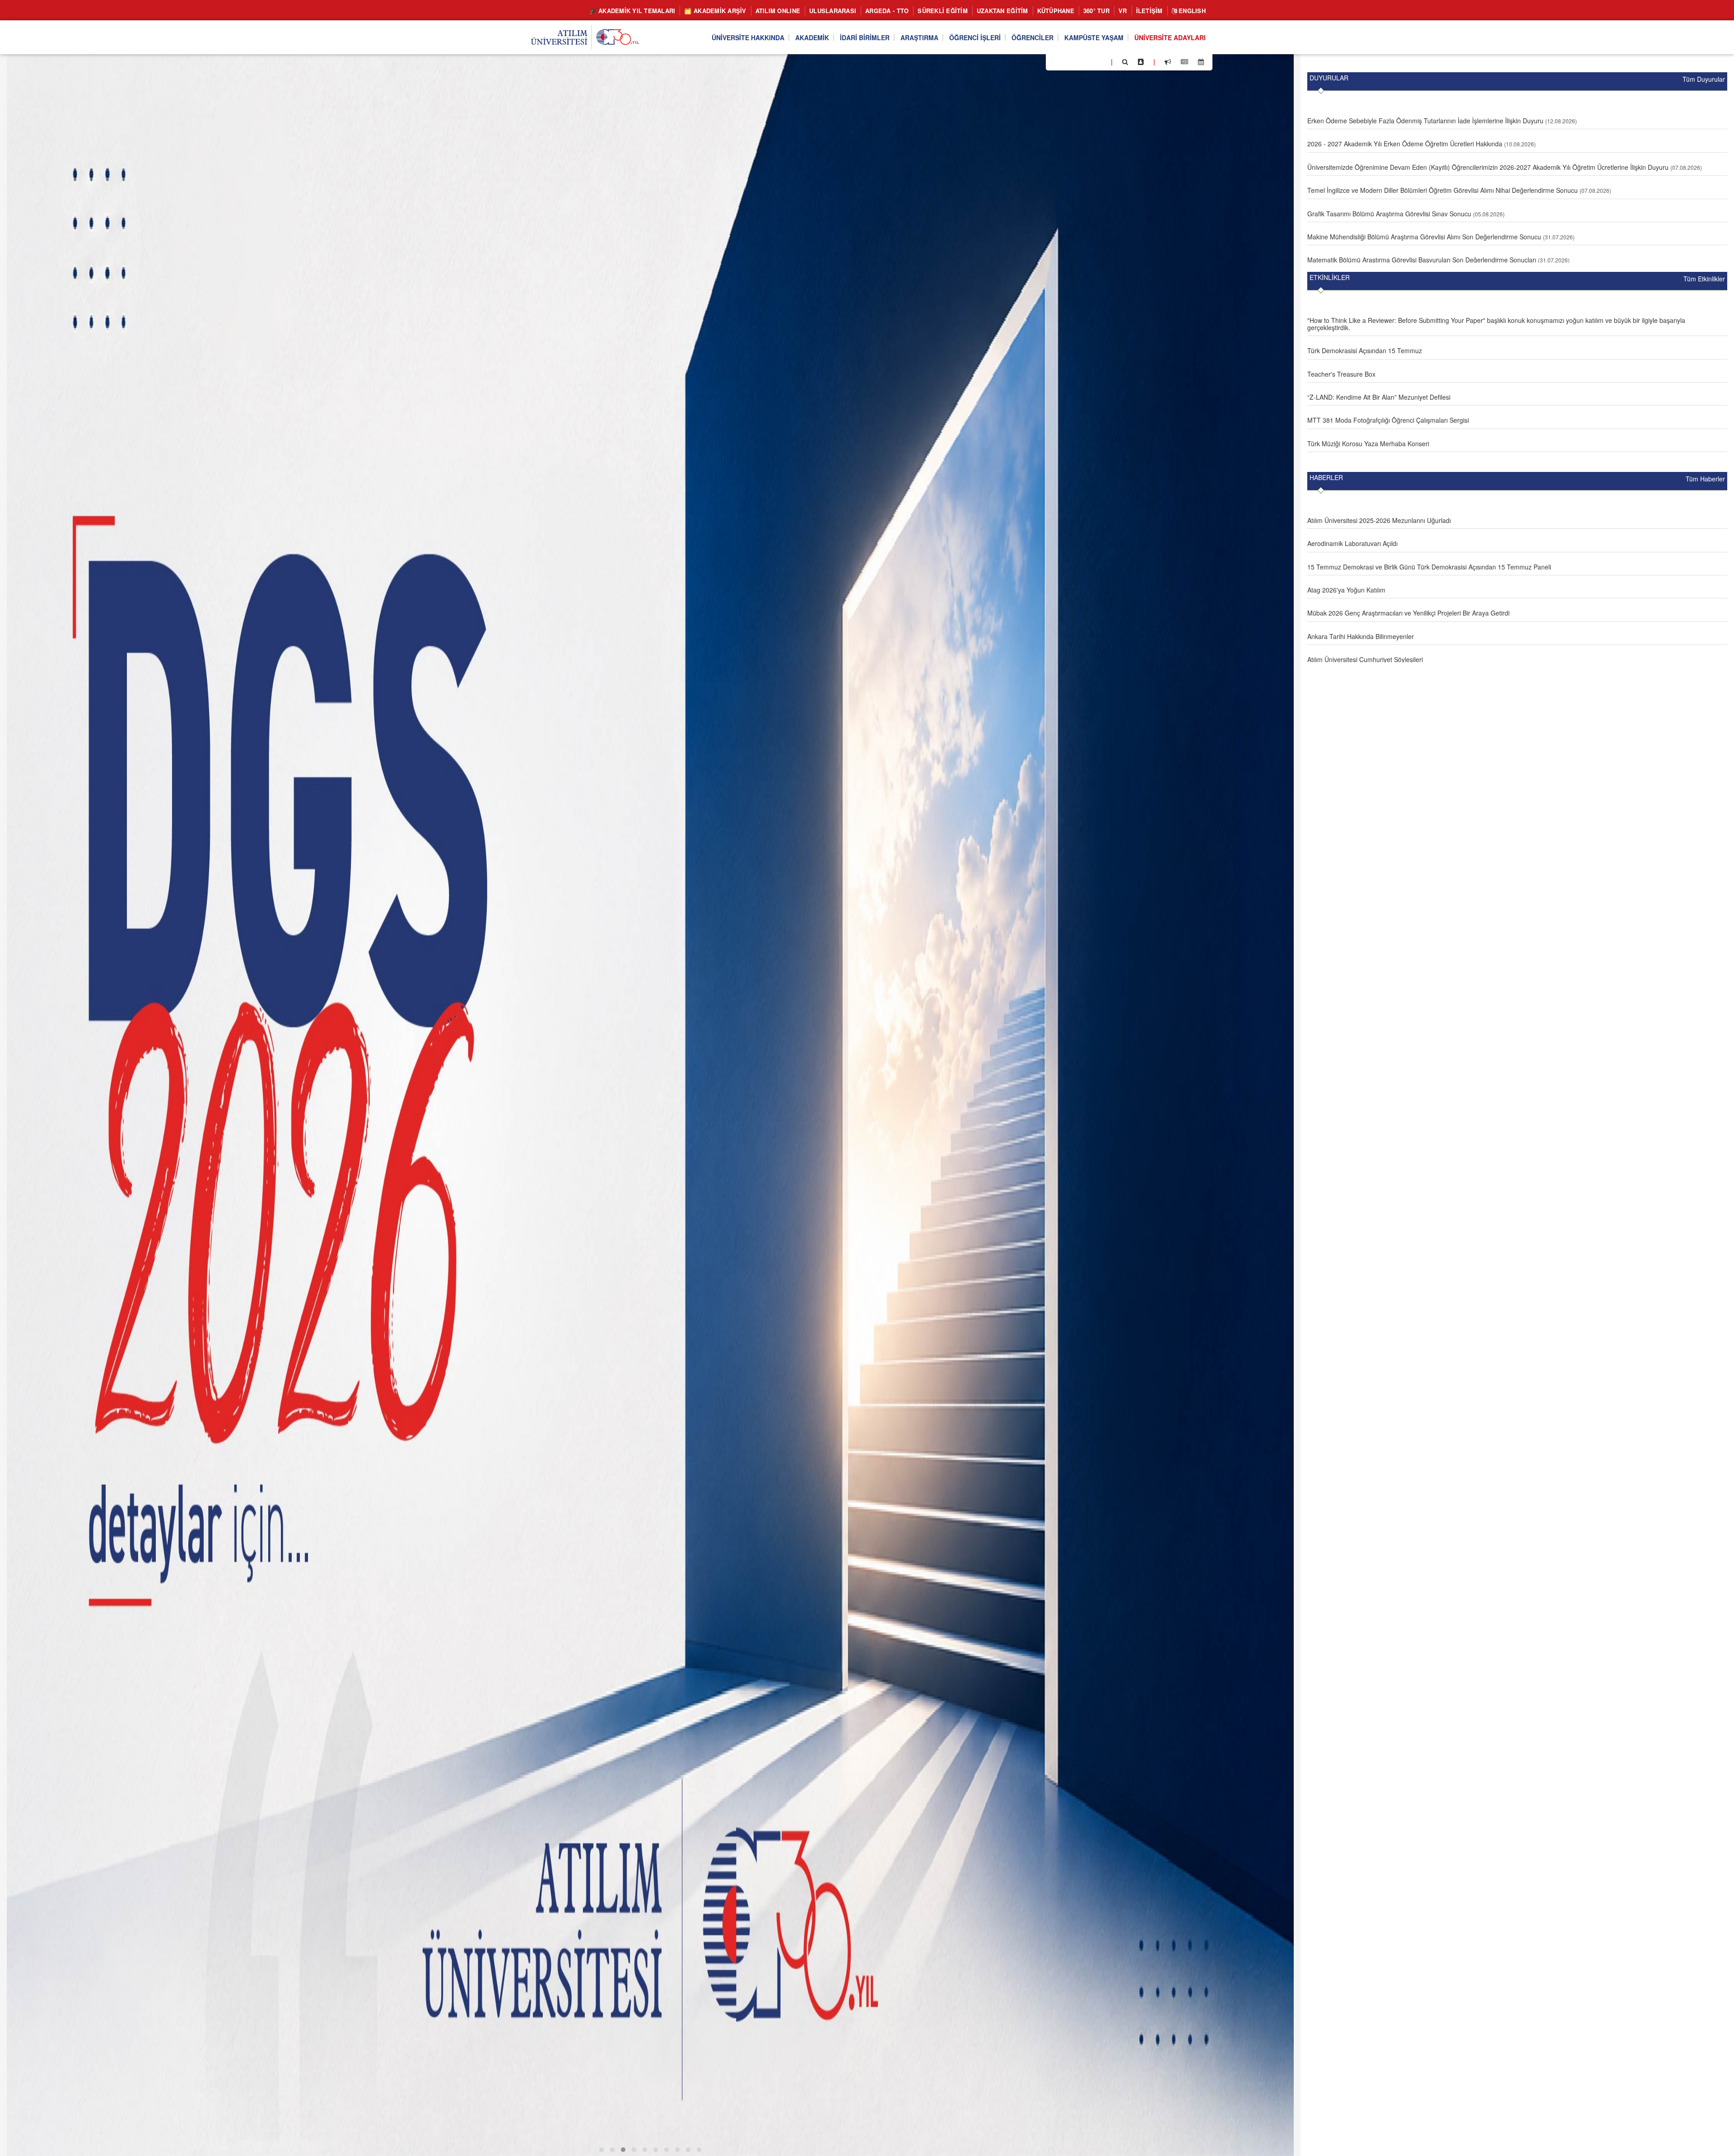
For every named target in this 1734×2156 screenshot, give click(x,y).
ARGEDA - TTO (887, 11)
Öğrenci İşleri (975, 37)
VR (1123, 11)
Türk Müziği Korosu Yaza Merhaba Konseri (1368, 443)
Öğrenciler (1032, 37)
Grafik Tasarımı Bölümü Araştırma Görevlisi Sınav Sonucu (1389, 214)
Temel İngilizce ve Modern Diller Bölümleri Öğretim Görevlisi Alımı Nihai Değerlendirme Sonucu (1443, 190)
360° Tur (1096, 11)
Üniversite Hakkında (748, 37)
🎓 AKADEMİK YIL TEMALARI (632, 11)
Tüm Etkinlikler (1704, 279)
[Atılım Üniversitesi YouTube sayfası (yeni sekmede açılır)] (1100, 61)
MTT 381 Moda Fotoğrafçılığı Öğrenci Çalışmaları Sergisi (1388, 420)
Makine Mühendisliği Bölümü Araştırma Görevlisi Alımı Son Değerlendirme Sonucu (1424, 237)
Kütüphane (1056, 11)
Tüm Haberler (1705, 479)
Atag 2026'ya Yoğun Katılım (1346, 590)
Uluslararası (833, 11)
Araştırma (919, 37)
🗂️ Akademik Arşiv (715, 11)
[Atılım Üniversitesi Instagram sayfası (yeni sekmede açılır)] (1089, 61)
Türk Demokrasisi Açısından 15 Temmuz (1365, 350)
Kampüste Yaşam (1094, 37)
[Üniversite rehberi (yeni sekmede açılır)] (1141, 62)
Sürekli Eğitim (943, 11)
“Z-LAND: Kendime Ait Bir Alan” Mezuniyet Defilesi (1379, 397)
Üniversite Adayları (1170, 37)
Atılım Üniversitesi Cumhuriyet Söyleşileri (1365, 659)
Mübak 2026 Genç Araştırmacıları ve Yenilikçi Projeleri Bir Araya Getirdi (1408, 613)
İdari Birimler (865, 37)
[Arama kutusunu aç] (1125, 62)
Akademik (812, 37)
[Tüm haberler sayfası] (1184, 62)
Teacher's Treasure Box (1341, 374)
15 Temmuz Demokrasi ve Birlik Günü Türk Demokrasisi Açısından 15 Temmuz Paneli (1429, 567)
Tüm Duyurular (1704, 79)
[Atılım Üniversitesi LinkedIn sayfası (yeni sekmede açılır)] (1077, 61)
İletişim (1149, 11)
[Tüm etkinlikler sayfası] (1201, 62)
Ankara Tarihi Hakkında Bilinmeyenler (1361, 636)
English (1191, 11)
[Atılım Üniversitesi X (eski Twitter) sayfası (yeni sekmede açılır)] (1066, 62)
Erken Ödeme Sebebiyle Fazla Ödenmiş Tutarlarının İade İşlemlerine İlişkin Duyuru (1425, 121)
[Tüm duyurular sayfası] (1168, 62)
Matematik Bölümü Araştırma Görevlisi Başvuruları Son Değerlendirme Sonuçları (1422, 260)
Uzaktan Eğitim (1002, 11)
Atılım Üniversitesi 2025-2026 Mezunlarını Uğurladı (1379, 520)
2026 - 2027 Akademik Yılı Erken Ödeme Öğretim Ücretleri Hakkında (1405, 144)
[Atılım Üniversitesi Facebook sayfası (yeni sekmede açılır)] (1055, 61)
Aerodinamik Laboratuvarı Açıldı (1352, 543)
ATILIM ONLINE (778, 11)
